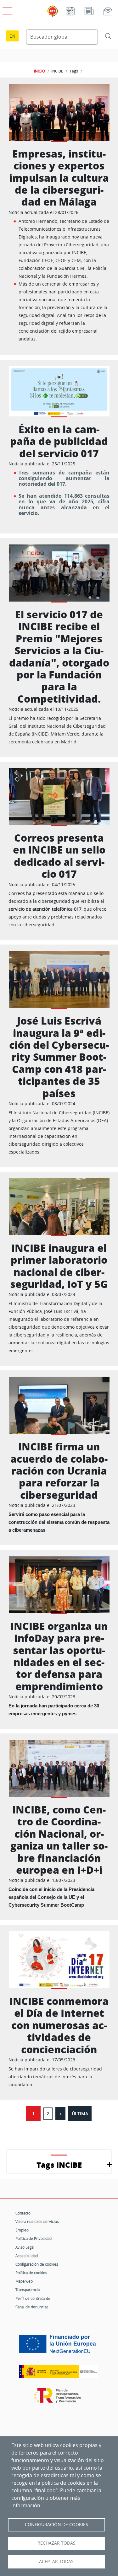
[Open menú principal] (6, 10)
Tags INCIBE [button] (59, 2165)
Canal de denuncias (32, 2307)
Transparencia (28, 2289)
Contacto (23, 2213)
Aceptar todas (56, 2562)
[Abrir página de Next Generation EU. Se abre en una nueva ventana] (59, 2346)
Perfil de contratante (33, 2298)
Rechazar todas (56, 2543)
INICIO (39, 71)
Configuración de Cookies (56, 2525)
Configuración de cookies (37, 2264)
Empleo (22, 2230)
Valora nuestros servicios (37, 2221)
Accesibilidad (27, 2256)
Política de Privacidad (34, 2238)
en (12, 36)
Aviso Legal (25, 2247)
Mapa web (24, 2281)
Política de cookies (31, 2273)
